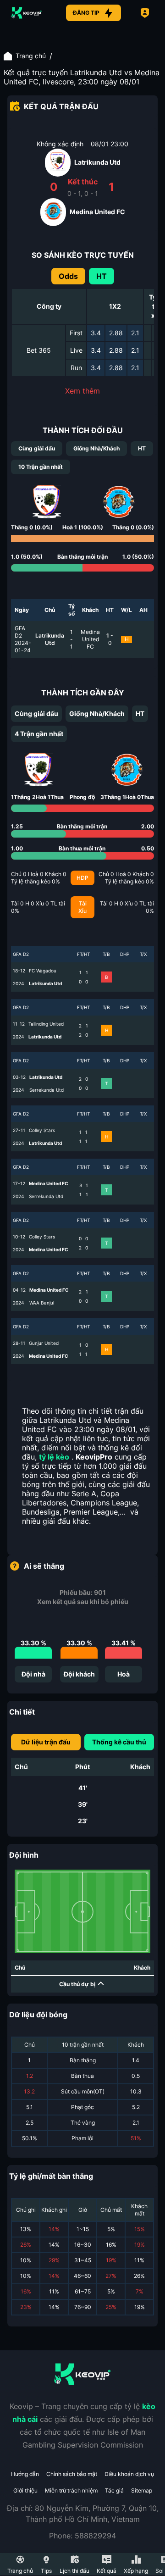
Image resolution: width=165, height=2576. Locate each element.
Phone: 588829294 (82, 2536)
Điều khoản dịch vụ (129, 2474)
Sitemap (142, 2490)
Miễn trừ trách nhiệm (71, 2490)
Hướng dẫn (25, 2474)
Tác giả (114, 2490)
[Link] (27, 13)
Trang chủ (31, 56)
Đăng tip (86, 13)
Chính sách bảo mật (72, 2474)
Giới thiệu (25, 2490)
